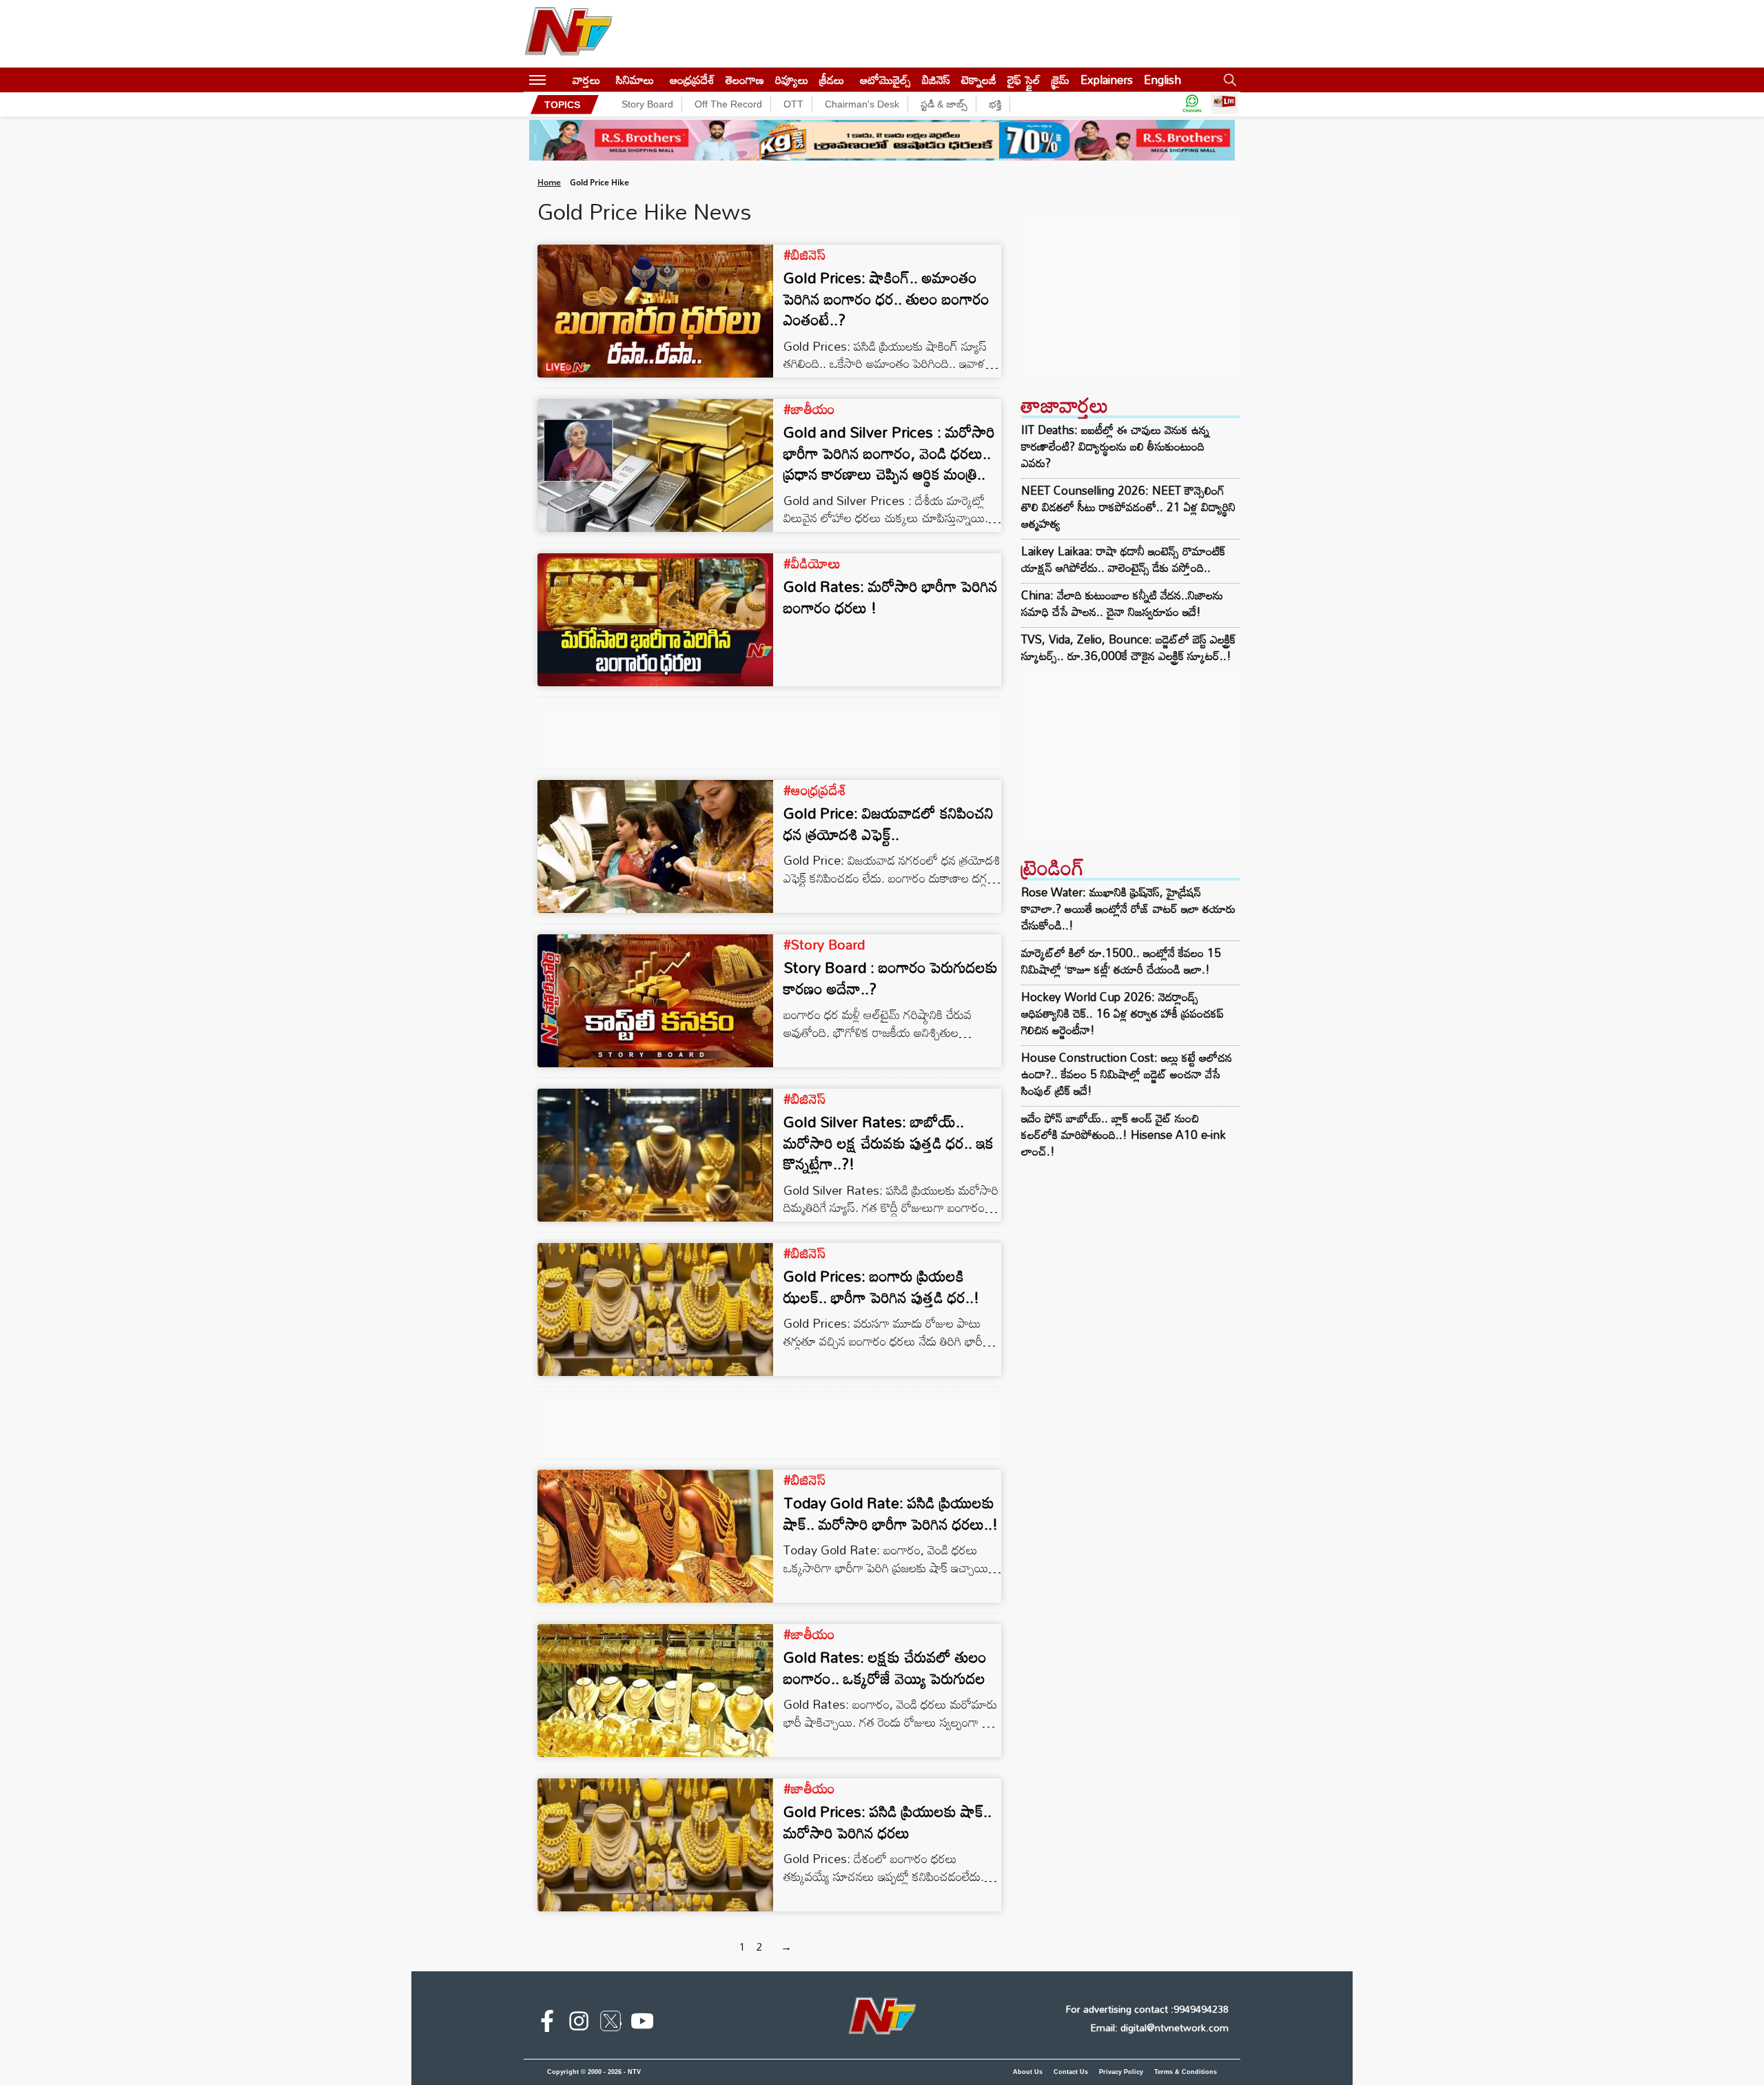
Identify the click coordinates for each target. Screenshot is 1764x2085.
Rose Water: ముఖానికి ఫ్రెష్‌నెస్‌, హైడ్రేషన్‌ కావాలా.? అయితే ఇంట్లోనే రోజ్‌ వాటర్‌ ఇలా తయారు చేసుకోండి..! (1128, 908)
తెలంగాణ (745, 80)
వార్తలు (586, 80)
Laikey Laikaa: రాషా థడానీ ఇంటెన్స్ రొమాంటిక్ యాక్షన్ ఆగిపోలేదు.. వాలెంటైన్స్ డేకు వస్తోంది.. (1123, 559)
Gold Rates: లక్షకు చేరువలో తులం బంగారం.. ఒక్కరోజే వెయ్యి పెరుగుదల (885, 1667)
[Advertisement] (1129, 295)
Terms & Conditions (1186, 2072)
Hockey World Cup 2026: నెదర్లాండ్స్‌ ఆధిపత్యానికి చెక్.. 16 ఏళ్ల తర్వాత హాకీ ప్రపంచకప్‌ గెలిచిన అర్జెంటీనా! (1122, 1013)
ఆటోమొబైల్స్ (885, 80)
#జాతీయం (809, 409)
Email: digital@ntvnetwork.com (1159, 2027)
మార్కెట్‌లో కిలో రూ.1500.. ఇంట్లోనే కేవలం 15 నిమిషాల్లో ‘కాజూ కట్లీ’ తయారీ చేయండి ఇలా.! (1121, 961)
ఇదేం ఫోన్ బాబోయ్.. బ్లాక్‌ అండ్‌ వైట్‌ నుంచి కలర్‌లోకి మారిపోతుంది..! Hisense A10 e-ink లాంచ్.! (1124, 1134)
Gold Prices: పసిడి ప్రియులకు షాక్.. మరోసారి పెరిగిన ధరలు (888, 1822)
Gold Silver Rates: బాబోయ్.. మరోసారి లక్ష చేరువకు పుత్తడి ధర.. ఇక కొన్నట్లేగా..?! (889, 1143)
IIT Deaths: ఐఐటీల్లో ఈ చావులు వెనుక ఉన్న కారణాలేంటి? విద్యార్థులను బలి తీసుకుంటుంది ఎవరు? (1115, 446)
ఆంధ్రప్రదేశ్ (692, 80)
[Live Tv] (1224, 104)
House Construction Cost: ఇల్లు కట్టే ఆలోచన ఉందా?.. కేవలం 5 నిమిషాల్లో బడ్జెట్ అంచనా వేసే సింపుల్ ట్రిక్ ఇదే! (1127, 1074)
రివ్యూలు (792, 80)
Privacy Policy (1121, 2072)
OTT (793, 104)
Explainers (1107, 80)
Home (549, 182)
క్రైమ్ (1060, 80)
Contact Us (1071, 2072)
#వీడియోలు (812, 563)
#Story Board (824, 944)
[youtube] (642, 2024)
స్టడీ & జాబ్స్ (944, 104)
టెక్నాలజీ (979, 80)
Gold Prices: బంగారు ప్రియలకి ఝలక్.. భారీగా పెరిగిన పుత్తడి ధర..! (881, 1286)
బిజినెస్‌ (936, 80)
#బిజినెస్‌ (804, 254)
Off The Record (728, 104)
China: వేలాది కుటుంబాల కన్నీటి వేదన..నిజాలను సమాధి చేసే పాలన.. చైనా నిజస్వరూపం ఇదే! (1122, 604)
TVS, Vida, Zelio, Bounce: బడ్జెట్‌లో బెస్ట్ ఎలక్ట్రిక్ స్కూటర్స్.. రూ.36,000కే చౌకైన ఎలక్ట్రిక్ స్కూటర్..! (1128, 648)
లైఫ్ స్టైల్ (1024, 80)
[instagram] (579, 2024)
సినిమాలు (635, 80)
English (1162, 80)
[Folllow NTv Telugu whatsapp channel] (1192, 104)
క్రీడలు (832, 80)
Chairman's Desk (862, 104)
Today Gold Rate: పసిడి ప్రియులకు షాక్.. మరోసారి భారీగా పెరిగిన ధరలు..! (891, 1513)
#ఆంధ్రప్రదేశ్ (815, 790)
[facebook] (547, 2024)
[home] (559, 80)
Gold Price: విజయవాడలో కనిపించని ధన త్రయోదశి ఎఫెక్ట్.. (889, 823)
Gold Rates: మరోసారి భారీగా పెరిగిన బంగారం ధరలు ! (891, 597)
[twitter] (611, 2024)
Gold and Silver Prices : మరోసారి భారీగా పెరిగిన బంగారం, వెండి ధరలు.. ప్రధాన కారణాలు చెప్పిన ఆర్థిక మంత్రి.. (889, 453)
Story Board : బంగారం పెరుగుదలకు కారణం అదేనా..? (891, 978)
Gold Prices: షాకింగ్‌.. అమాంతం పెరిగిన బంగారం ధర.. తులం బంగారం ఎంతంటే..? (886, 299)
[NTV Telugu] (568, 34)
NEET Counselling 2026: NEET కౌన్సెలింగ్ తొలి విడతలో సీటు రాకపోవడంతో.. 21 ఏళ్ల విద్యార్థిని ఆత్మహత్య (1128, 507)
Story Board (647, 104)
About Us (1028, 2072)
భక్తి (995, 104)
